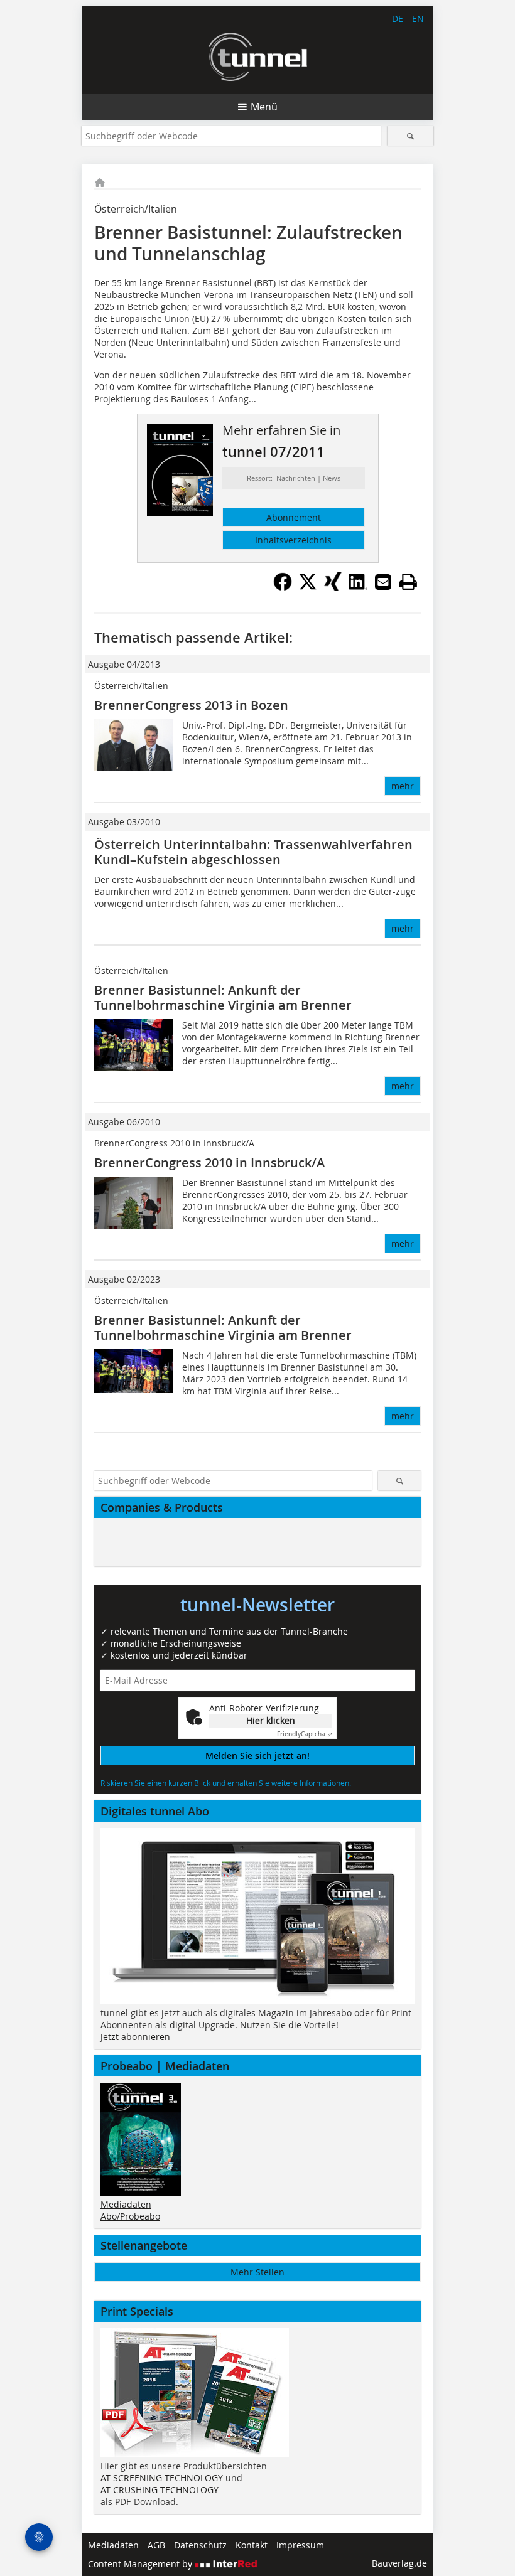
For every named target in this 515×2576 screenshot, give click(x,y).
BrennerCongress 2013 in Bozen (191, 705)
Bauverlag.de (399, 2563)
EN (418, 19)
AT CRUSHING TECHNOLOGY (160, 2490)
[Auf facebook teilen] (283, 587)
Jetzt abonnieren (135, 2037)
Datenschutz (200, 2545)
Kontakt (252, 2545)
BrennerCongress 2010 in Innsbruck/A (209, 1162)
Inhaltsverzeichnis (293, 540)
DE (398, 19)
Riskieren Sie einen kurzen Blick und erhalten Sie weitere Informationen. (226, 1783)
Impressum (300, 2545)
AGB (156, 2545)
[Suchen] (410, 136)
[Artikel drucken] (408, 582)
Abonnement (294, 517)
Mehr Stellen (257, 2272)
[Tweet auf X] (308, 587)
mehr (403, 786)
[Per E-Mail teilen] (383, 582)
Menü (264, 107)
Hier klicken (271, 1720)
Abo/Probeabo (130, 2216)
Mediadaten (126, 2204)
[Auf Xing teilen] (333, 587)
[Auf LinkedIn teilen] (358, 587)
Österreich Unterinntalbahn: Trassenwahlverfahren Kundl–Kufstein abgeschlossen (253, 852)
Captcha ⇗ (305, 1734)
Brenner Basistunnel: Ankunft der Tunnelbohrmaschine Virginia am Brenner (223, 997)
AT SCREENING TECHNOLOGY (162, 2478)
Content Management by (141, 2564)
